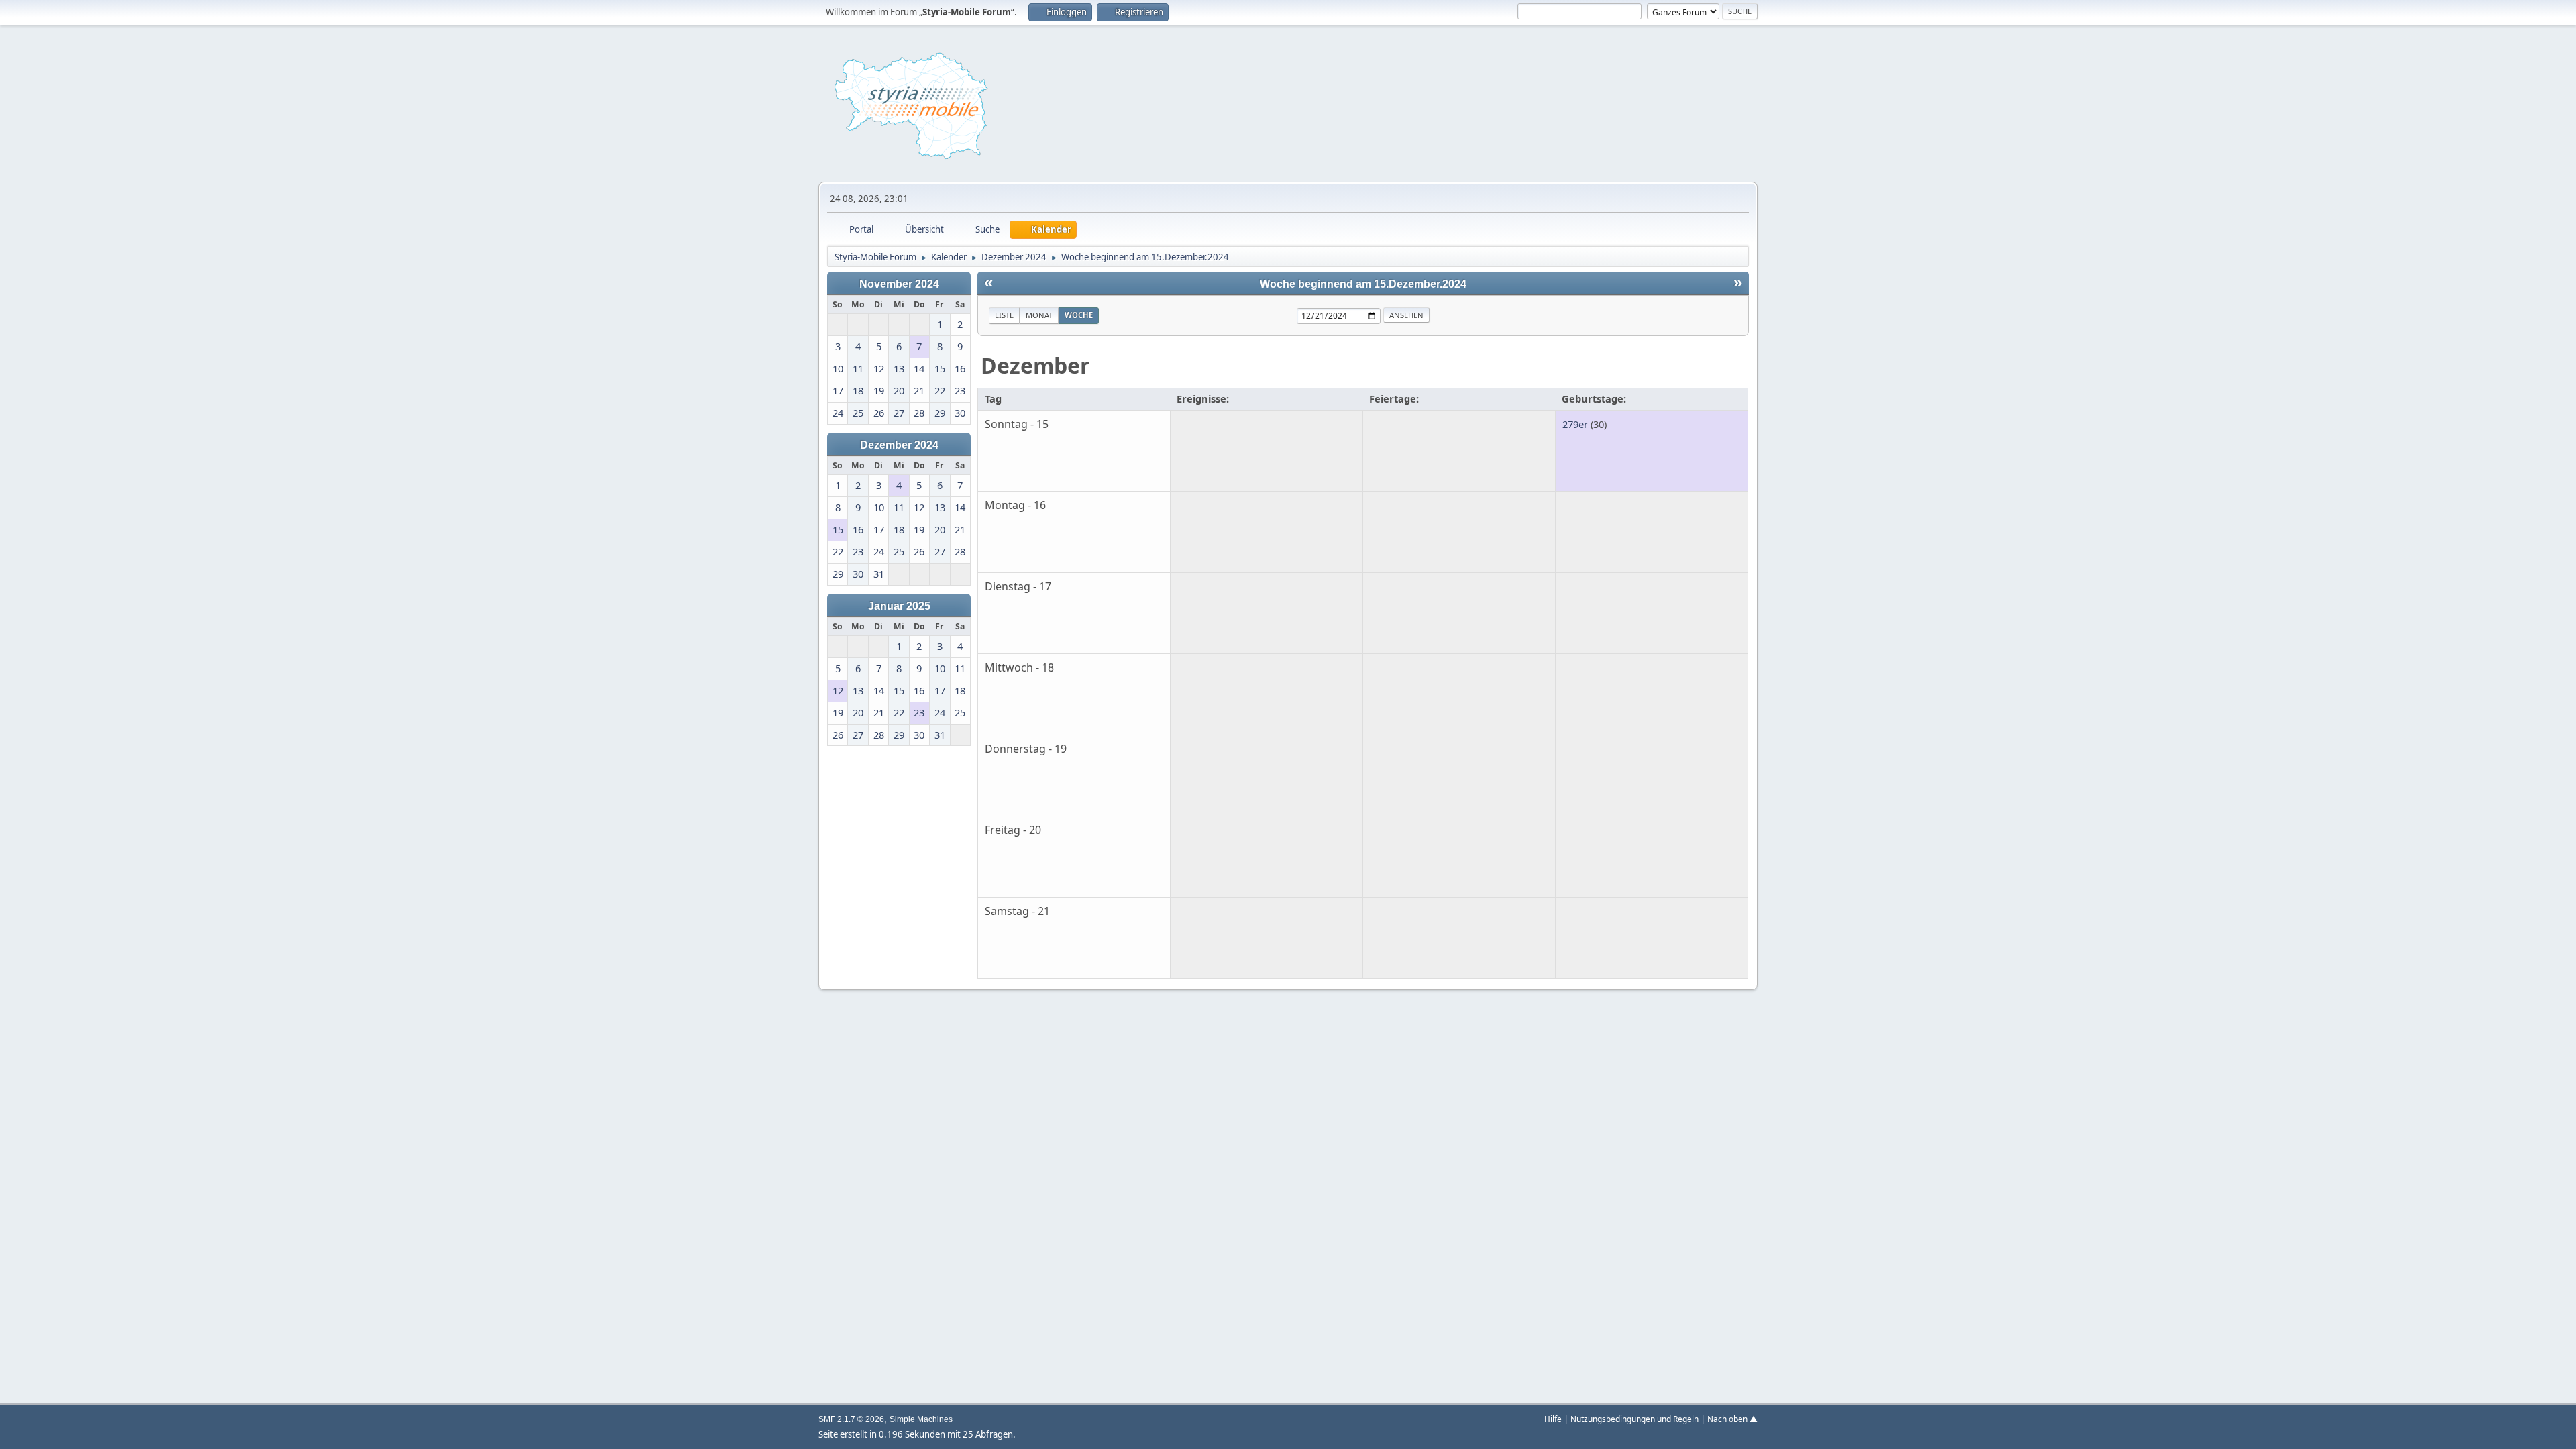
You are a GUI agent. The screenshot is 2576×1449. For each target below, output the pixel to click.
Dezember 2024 (899, 445)
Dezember (1035, 365)
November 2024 (899, 284)
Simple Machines (921, 1419)
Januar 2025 (899, 606)
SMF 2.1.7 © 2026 (851, 1419)
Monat (1039, 315)
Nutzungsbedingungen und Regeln (1634, 1419)
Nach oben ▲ (1732, 1419)
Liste (1004, 315)
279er (1575, 424)
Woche (1079, 315)
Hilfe (1553, 1419)
